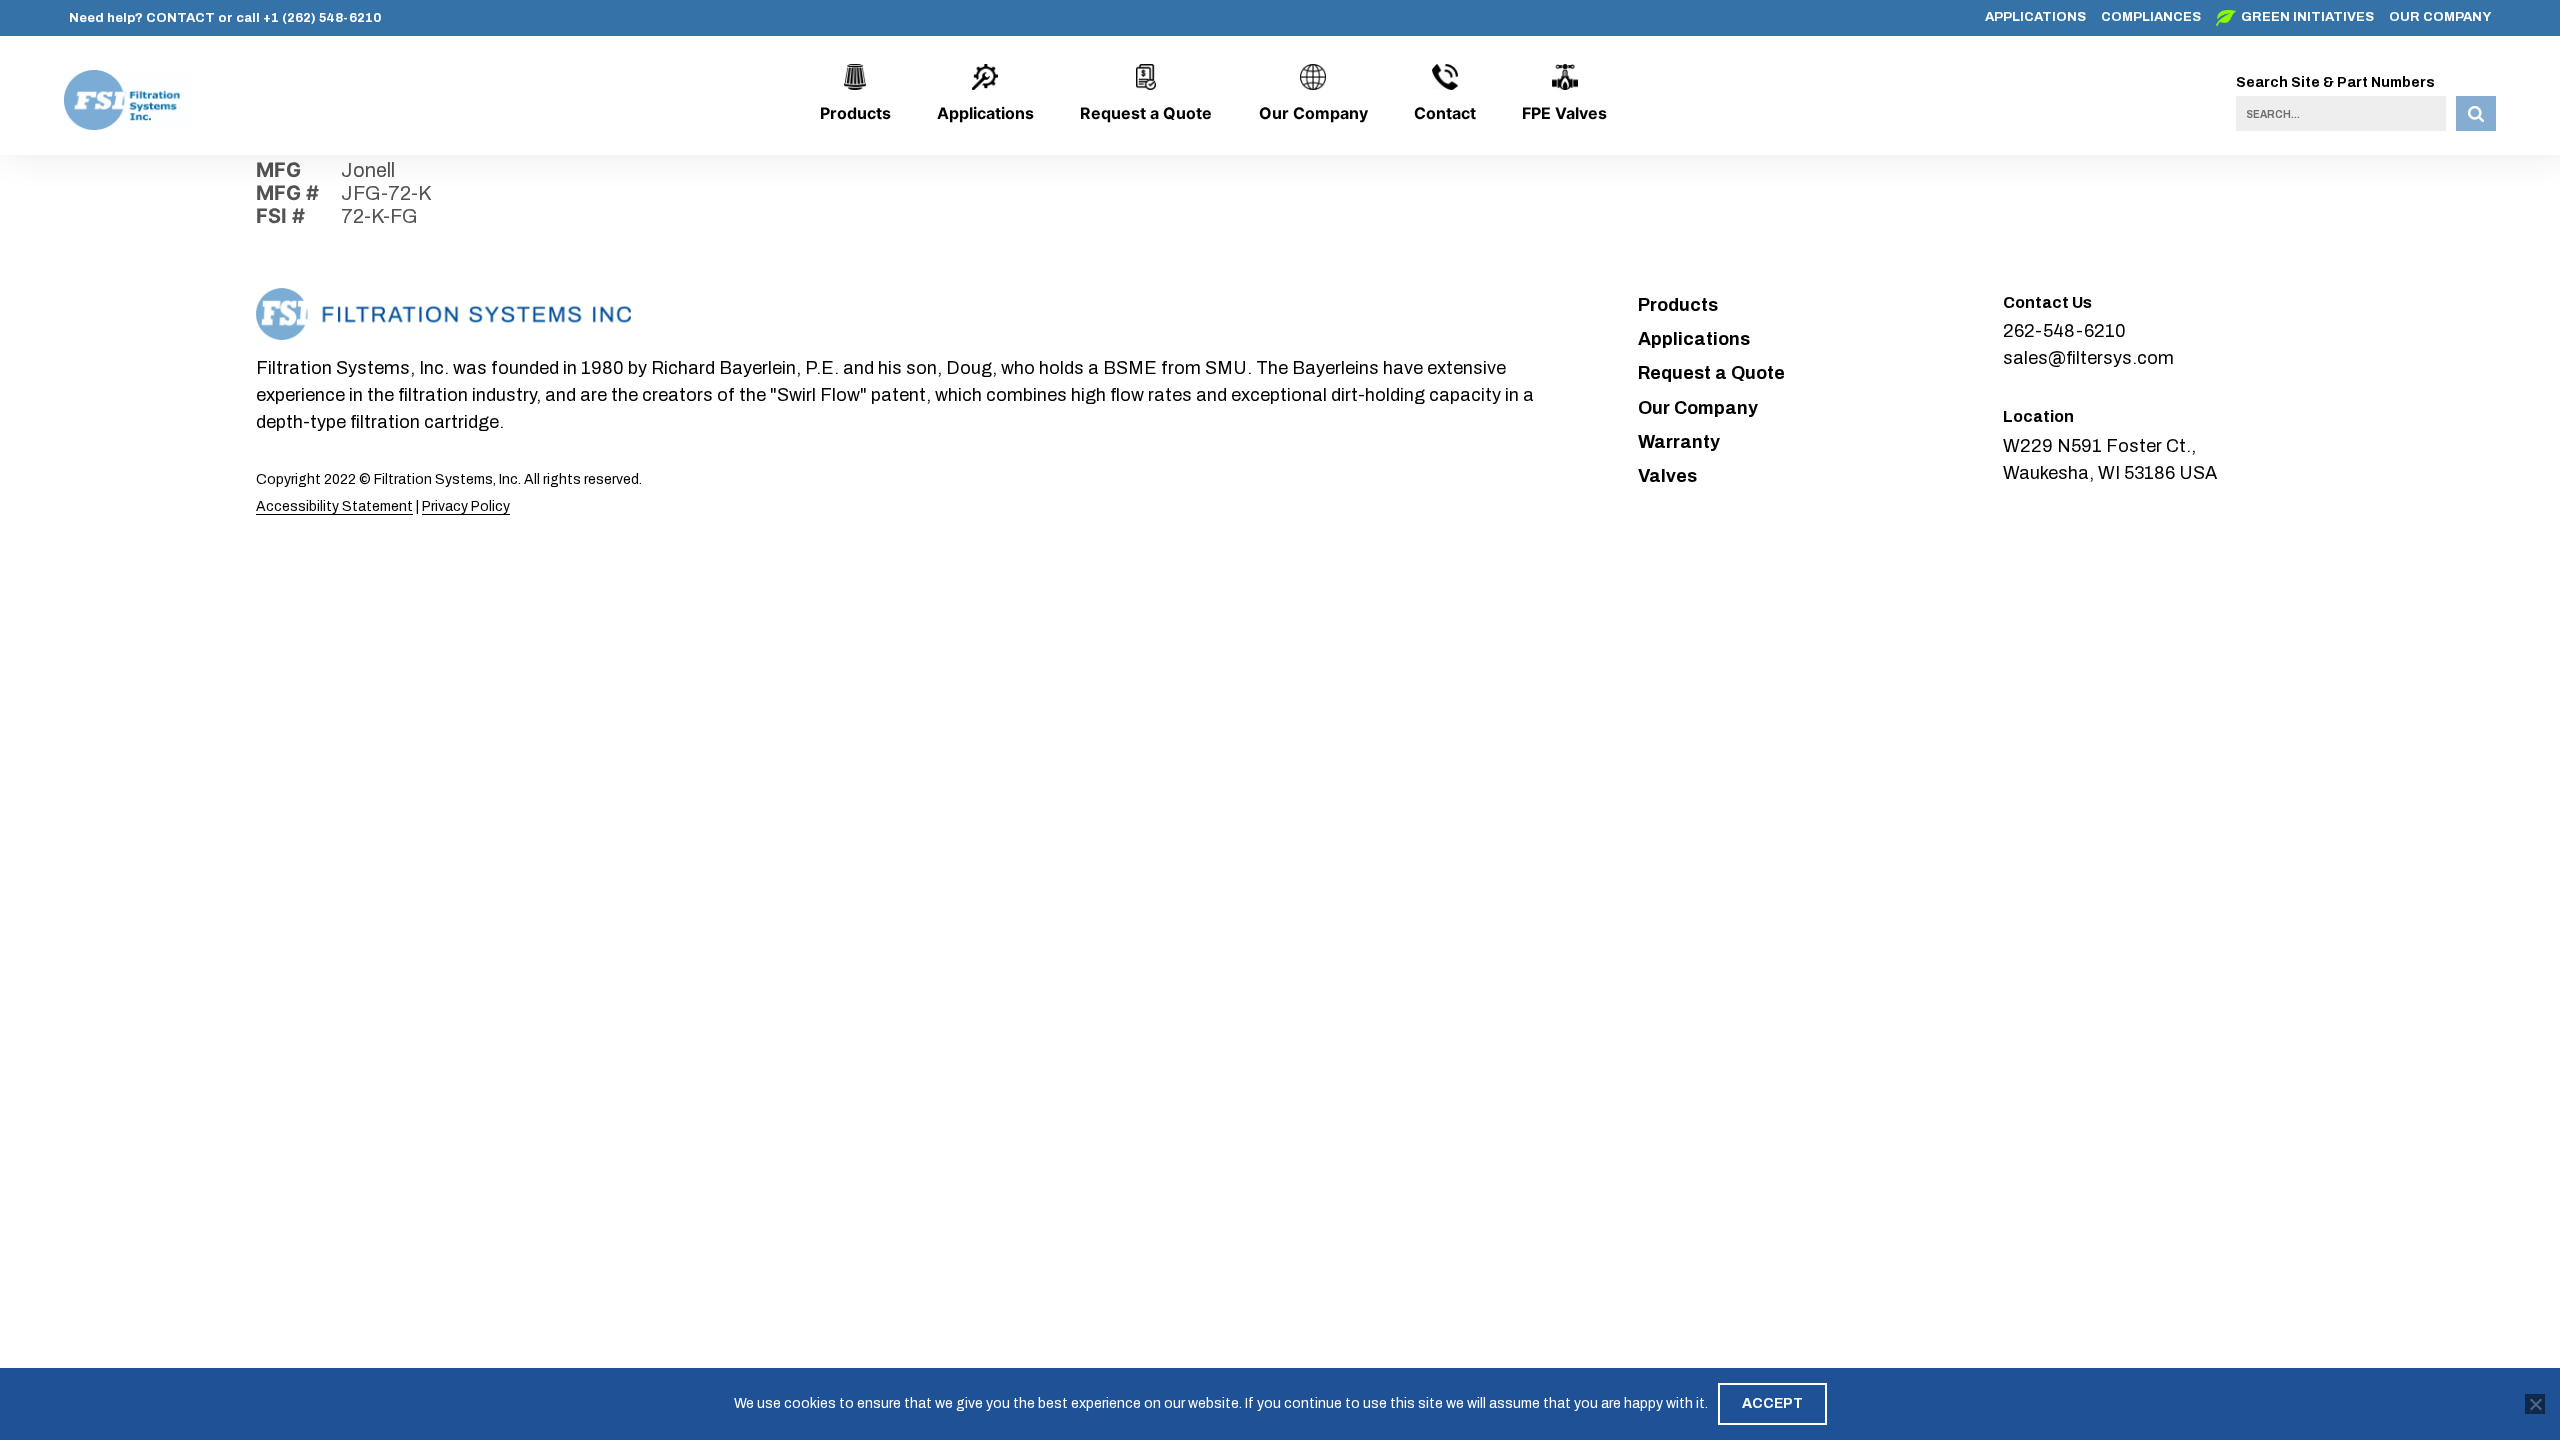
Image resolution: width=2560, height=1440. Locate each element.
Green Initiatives (2307, 17)
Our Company (2440, 17)
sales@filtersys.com (2088, 358)
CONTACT (180, 18)
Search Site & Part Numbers (2335, 82)
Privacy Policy (466, 506)
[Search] (2476, 113)
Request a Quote (1146, 113)
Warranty (1679, 442)
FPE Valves (1564, 113)
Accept (1772, 1403)
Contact (1445, 113)
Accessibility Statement (334, 506)
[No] (2535, 1404)
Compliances (2151, 17)
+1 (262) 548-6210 (322, 18)
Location (2038, 416)
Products (855, 113)
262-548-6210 (2064, 331)
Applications (2035, 17)
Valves (1667, 476)
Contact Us (2047, 302)
